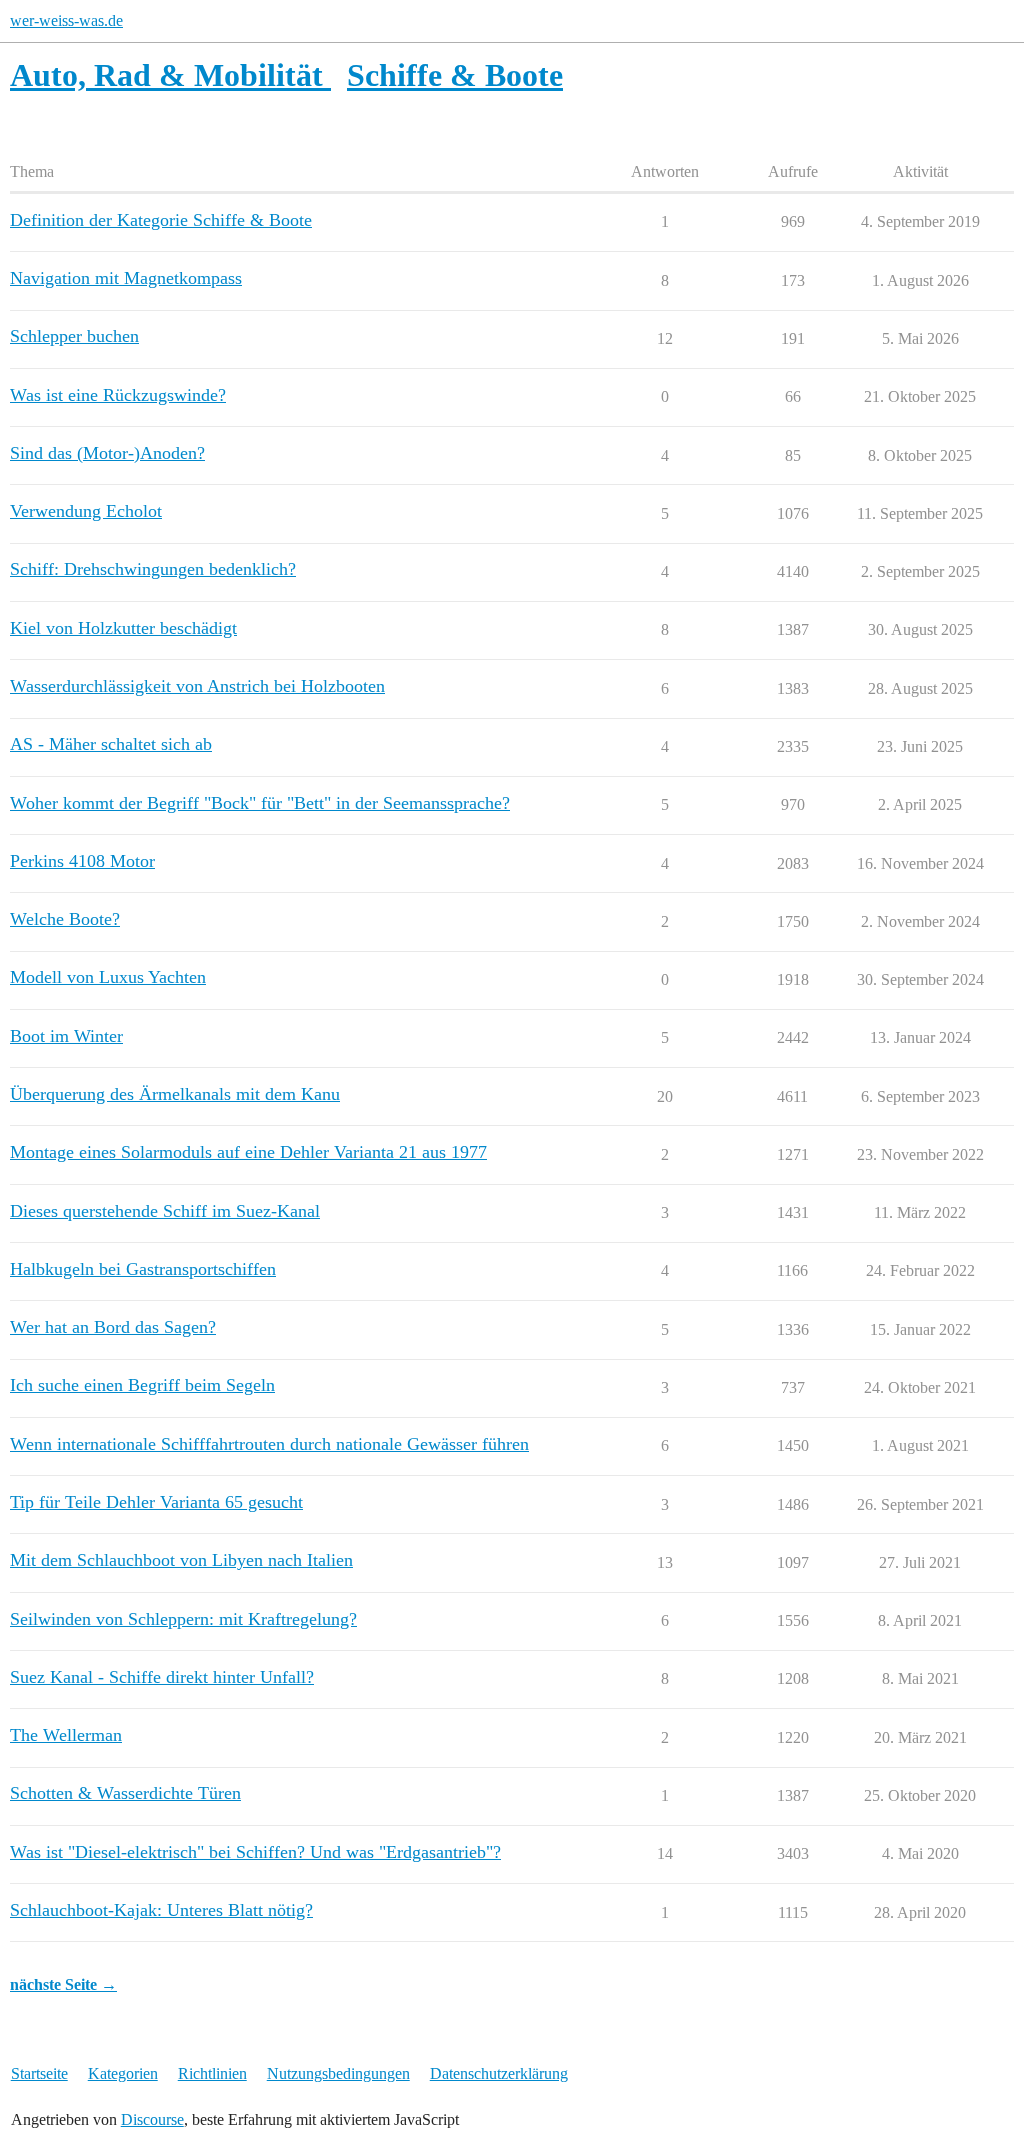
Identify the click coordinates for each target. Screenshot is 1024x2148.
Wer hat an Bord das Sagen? (113, 1327)
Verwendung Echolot (86, 511)
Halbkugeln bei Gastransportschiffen (143, 1269)
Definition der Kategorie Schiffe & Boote (161, 220)
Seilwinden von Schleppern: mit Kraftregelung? (183, 1619)
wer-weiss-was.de (66, 20)
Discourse (152, 2119)
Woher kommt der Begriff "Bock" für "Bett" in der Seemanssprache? (260, 803)
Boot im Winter (66, 1036)
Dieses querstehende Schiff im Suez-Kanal (165, 1211)
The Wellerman (66, 1735)
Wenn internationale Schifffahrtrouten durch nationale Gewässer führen (269, 1444)
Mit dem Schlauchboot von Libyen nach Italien (181, 1560)
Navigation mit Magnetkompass (126, 278)
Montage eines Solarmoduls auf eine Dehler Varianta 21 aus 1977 (248, 1152)
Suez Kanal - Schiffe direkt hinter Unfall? (162, 1677)
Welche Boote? (65, 919)
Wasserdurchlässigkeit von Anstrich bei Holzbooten (197, 686)
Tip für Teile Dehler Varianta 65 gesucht (156, 1502)
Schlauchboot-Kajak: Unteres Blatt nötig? (161, 1910)
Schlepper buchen (74, 336)
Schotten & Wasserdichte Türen (125, 1793)
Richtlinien (212, 2073)
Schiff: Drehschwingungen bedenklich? (153, 569)
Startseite (39, 2073)
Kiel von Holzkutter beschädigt (123, 628)
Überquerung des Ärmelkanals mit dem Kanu (175, 1094)
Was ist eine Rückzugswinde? (118, 395)
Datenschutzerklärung (499, 2073)
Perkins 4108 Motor (82, 861)
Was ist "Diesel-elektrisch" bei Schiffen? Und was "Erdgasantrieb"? (255, 1852)
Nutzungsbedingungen (338, 2073)
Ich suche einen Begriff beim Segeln (142, 1385)
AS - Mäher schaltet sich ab (111, 744)
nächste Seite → (63, 1984)
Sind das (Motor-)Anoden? (107, 453)
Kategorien (123, 2073)
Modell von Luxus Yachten (108, 977)
